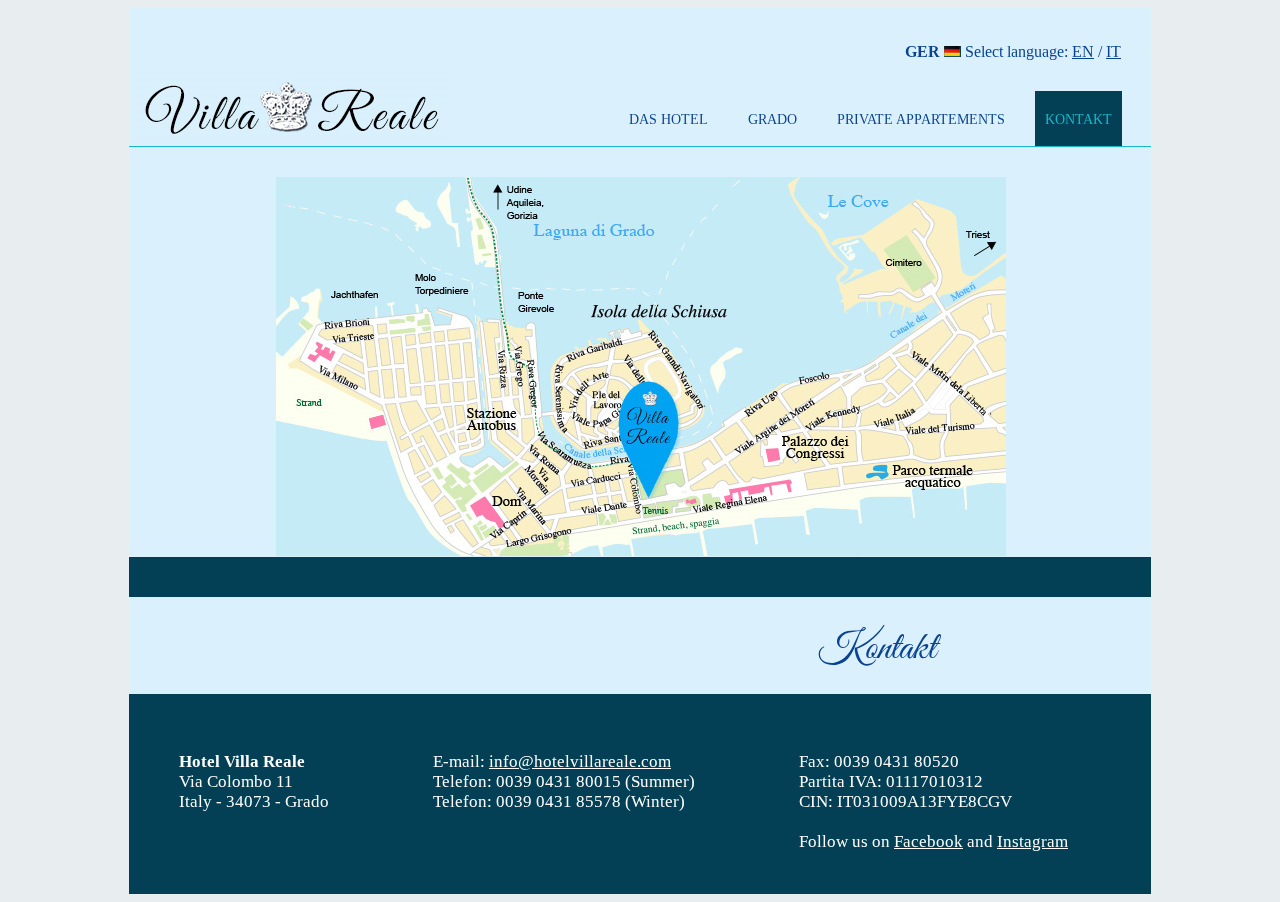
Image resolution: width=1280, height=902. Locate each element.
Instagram (1032, 841)
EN (1083, 51)
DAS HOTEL (668, 119)
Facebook (928, 841)
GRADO (772, 119)
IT (1113, 51)
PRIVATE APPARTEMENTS (921, 119)
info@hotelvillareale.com (580, 761)
